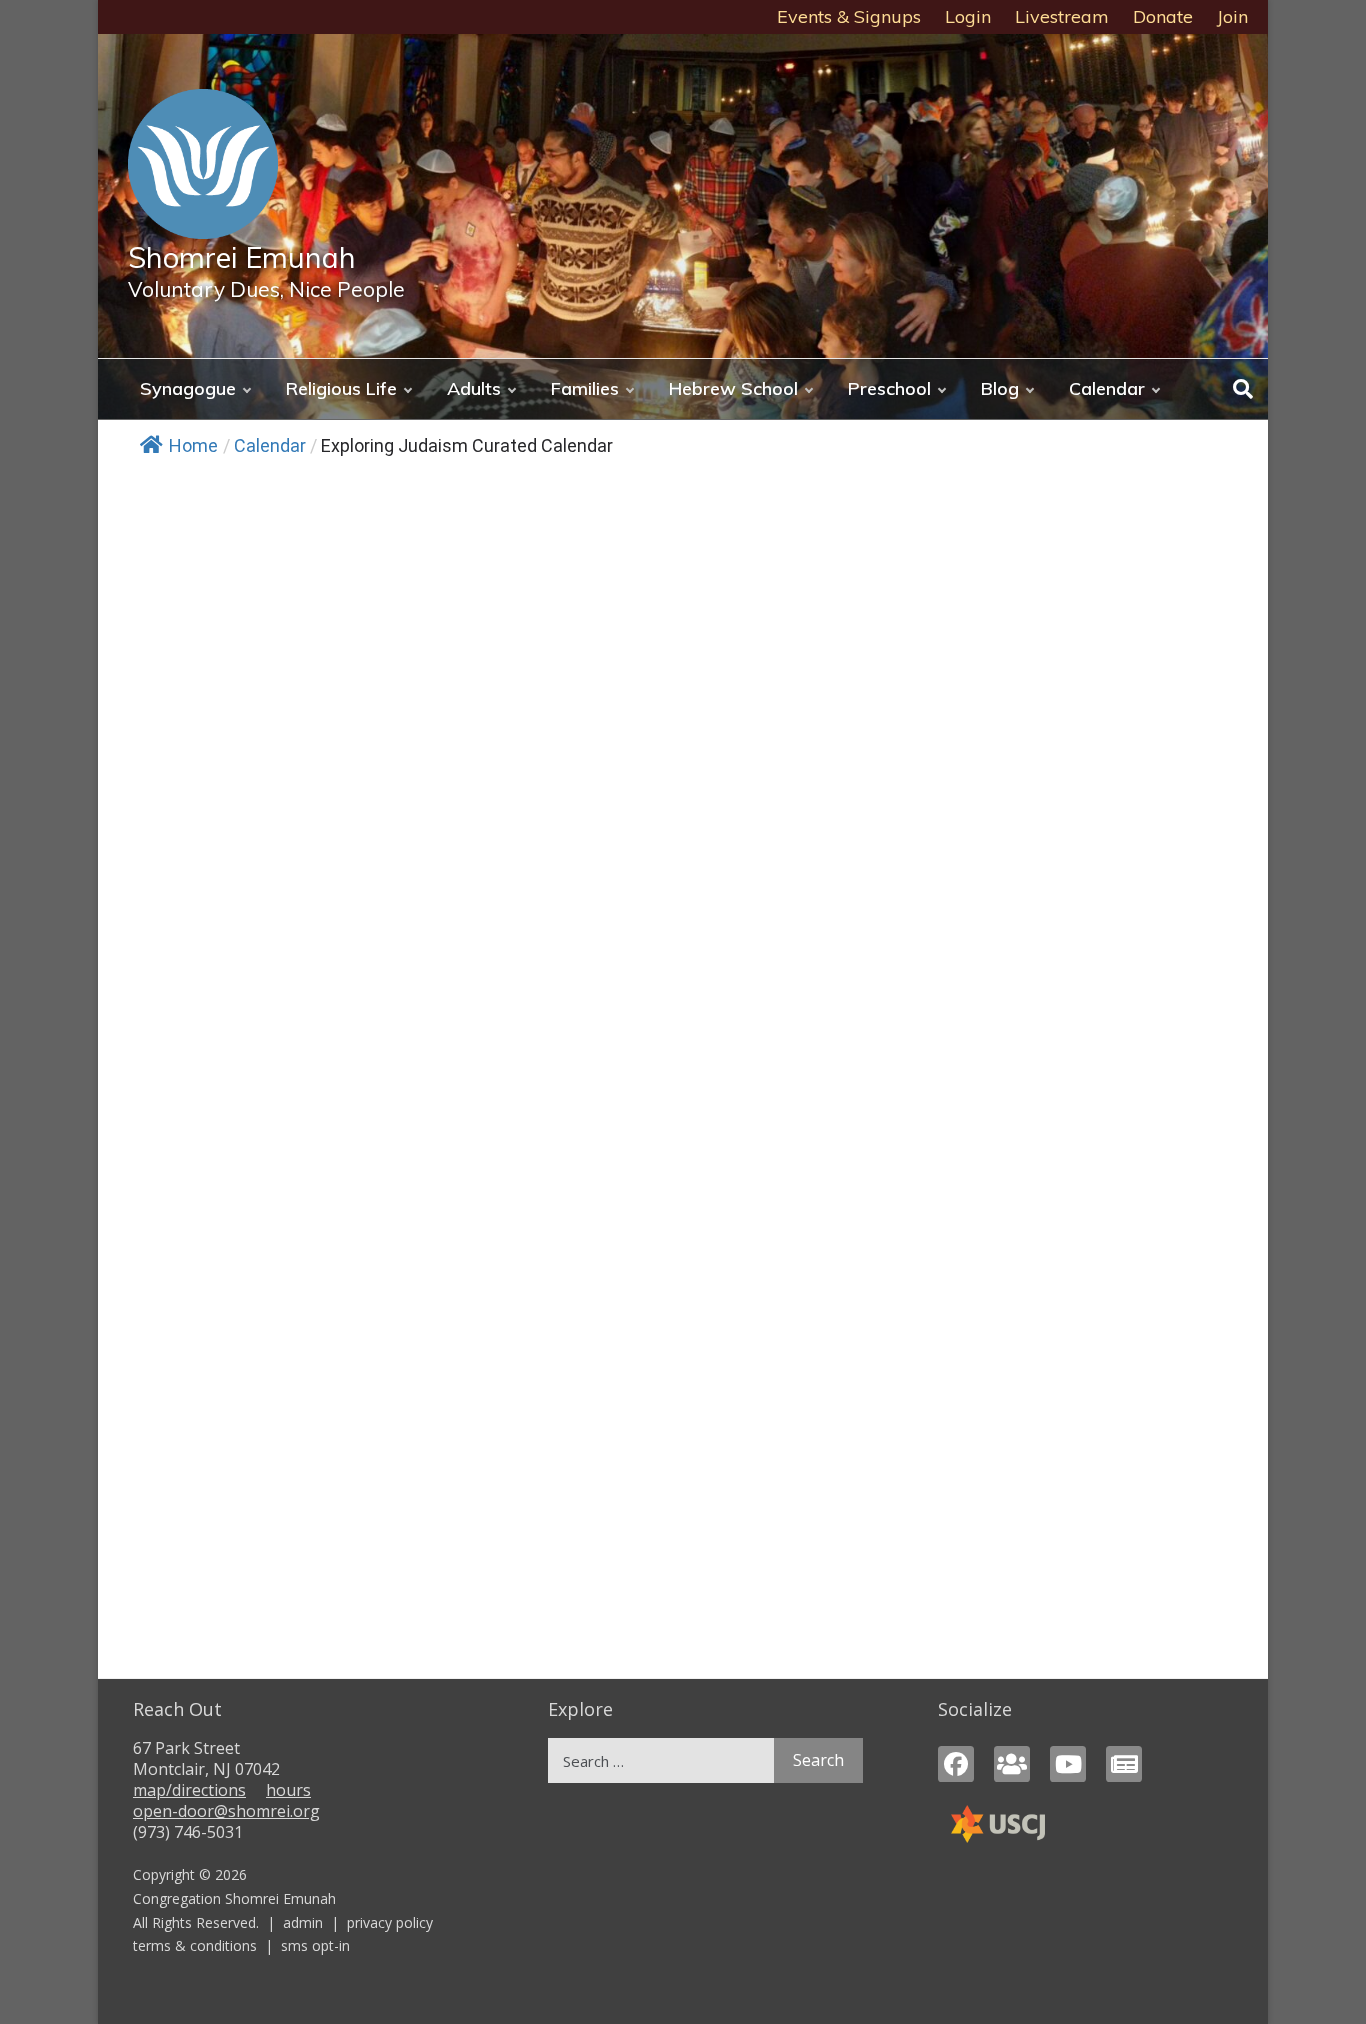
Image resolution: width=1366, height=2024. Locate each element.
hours (288, 1790)
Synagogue (188, 388)
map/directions (189, 1790)
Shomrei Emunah (242, 257)
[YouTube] (1068, 1764)
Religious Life (341, 388)
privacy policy (390, 1922)
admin (303, 1922)
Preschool (889, 388)
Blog (1000, 388)
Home (193, 445)
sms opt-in (315, 1945)
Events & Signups (849, 16)
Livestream (1062, 16)
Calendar (1107, 388)
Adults (474, 388)
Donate (1163, 16)
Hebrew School (733, 388)
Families (585, 388)
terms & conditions (195, 1945)
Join (1232, 16)
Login (968, 16)
